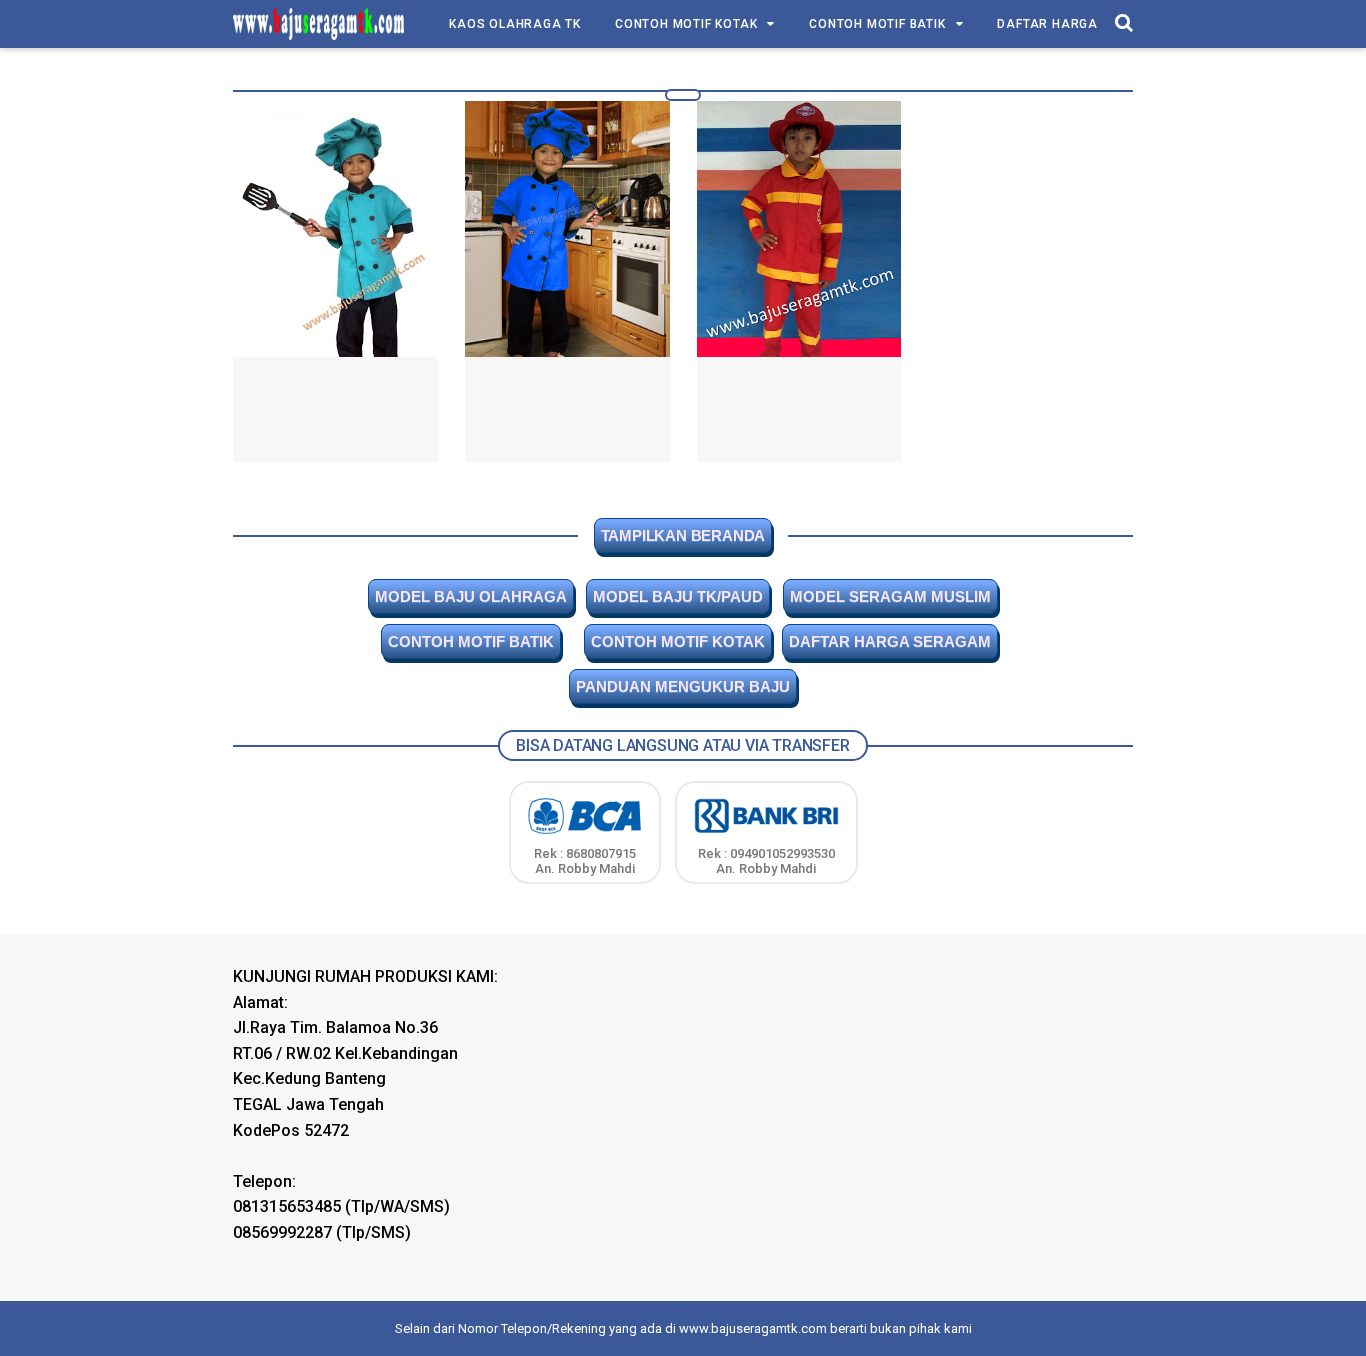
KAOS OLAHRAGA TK (515, 24)
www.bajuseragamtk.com (753, 1328)
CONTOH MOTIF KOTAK (686, 24)
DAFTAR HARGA (1047, 24)
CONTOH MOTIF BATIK (877, 24)
